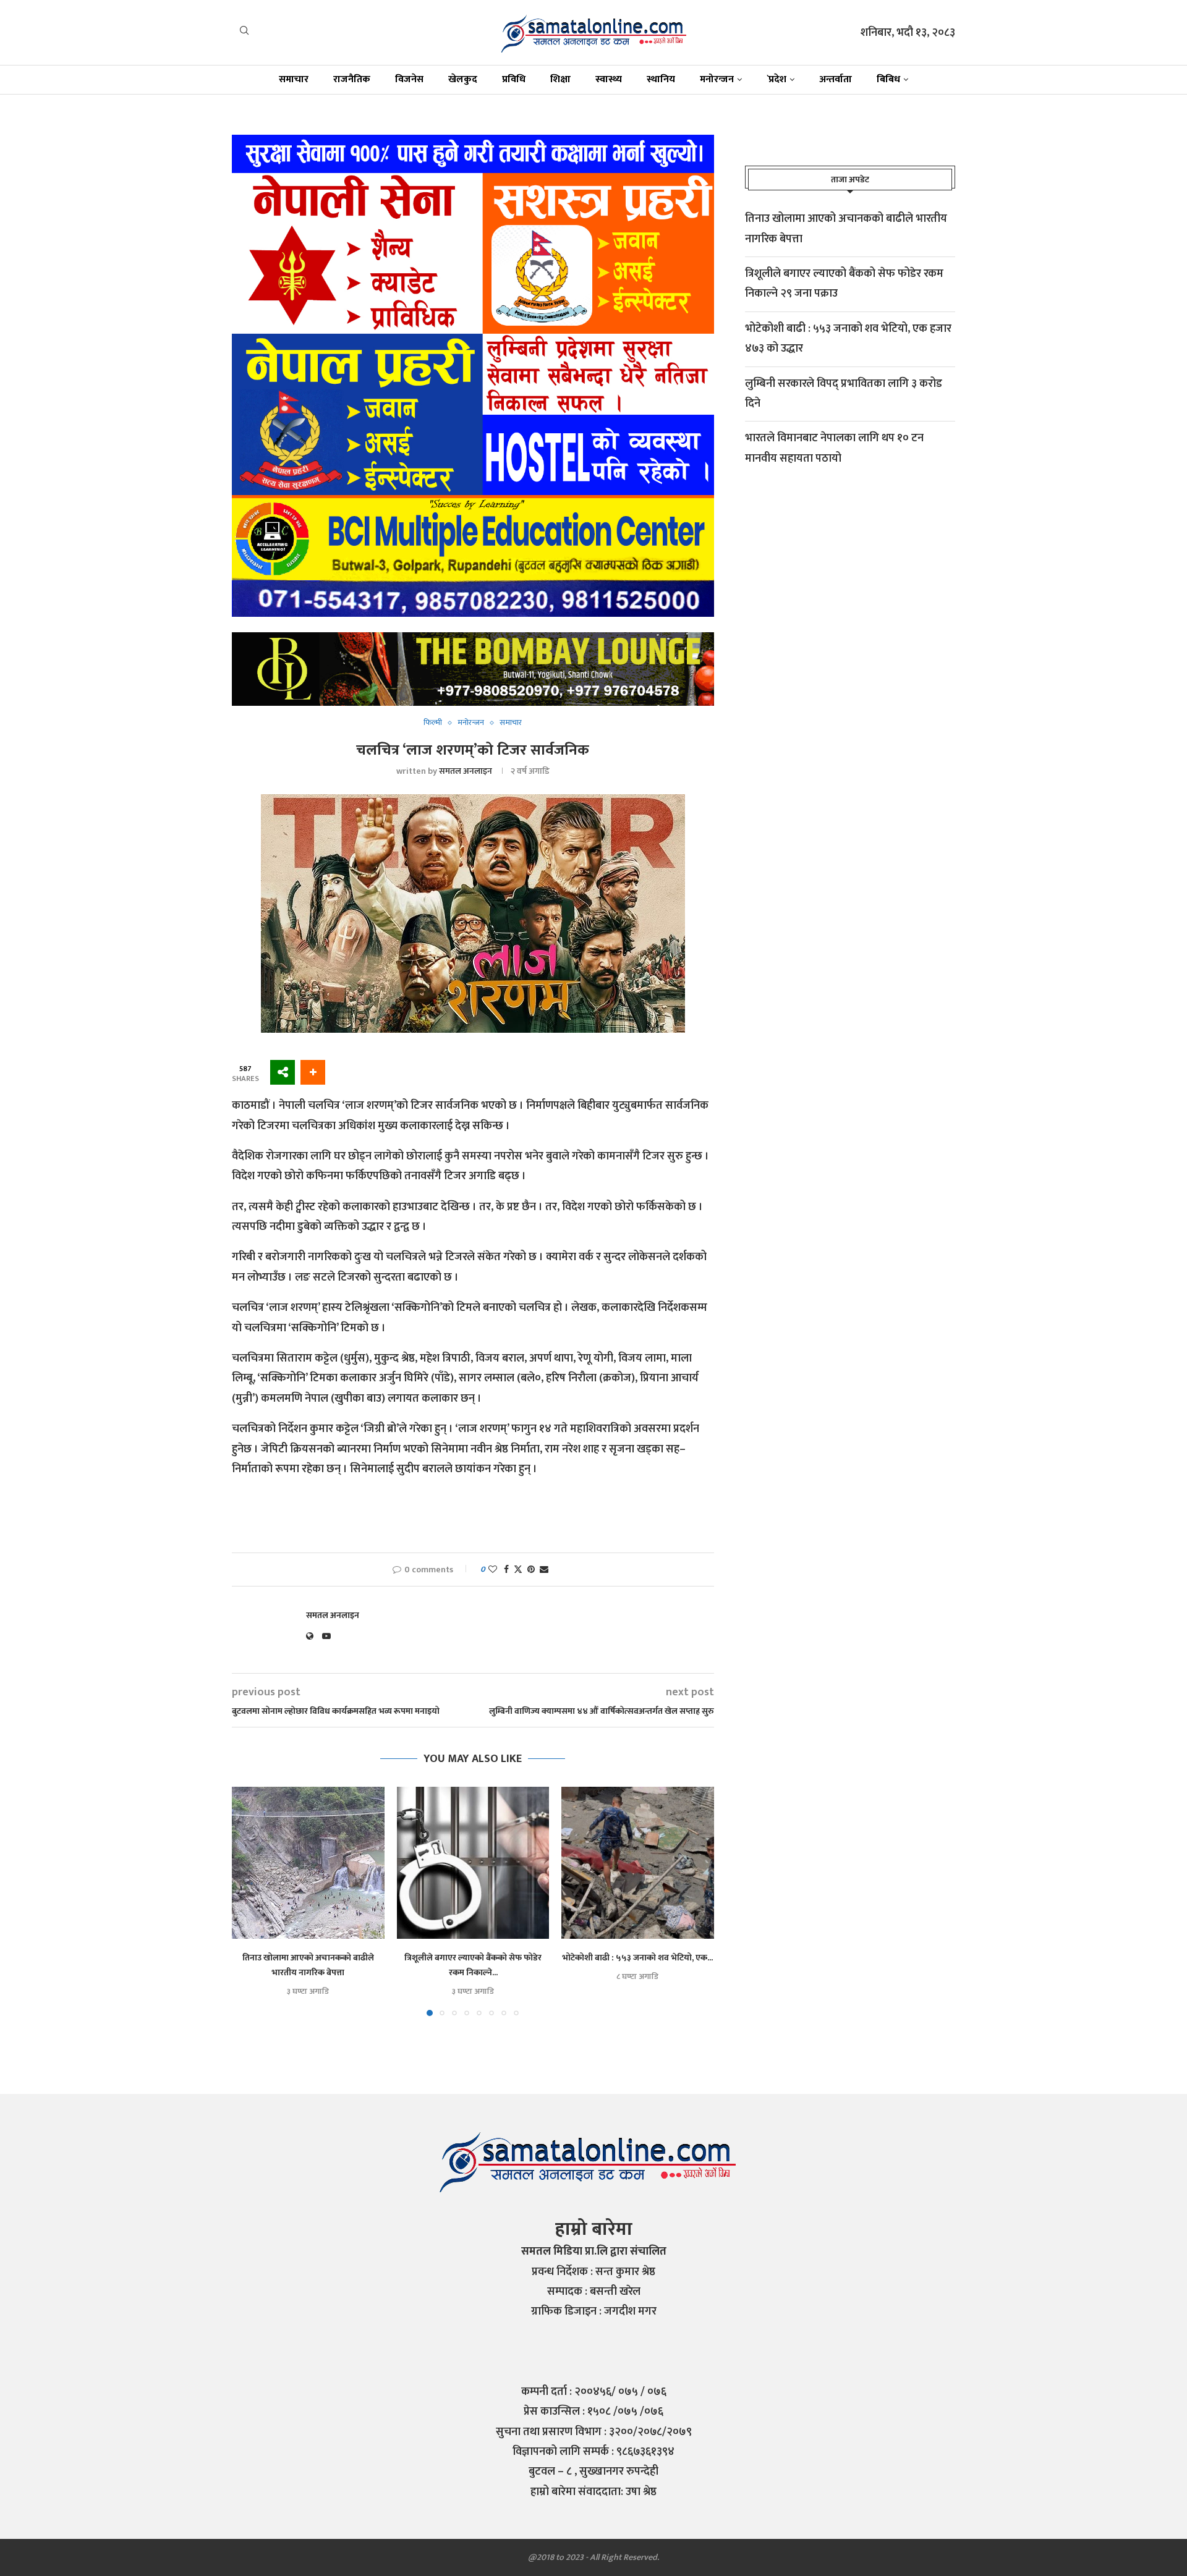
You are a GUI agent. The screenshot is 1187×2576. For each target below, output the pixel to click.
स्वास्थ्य (609, 79)
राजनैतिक (352, 79)
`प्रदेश (776, 79)
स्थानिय (661, 79)
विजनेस (409, 79)
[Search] (244, 33)
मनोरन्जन (717, 79)
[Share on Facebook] (506, 1570)
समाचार (294, 79)
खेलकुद (463, 79)
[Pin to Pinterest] (531, 1570)
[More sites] (283, 1072)
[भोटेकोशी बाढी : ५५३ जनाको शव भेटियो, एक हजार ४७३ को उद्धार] (638, 1863)
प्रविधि (514, 79)
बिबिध (888, 79)
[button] (249, 1900)
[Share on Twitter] (518, 1570)
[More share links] (313, 1072)
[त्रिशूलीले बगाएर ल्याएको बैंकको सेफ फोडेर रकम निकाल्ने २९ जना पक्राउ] (473, 1863)
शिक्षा (560, 79)
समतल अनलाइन (466, 771)
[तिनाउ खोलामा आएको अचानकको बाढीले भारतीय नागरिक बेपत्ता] (308, 1863)
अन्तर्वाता (836, 79)
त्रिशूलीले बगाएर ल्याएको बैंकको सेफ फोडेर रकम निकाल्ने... (473, 1964)
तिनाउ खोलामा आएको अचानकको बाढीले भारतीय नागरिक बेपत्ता (308, 1964)
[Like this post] (493, 1570)
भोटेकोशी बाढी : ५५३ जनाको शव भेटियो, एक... (638, 1957)
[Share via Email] (544, 1570)
